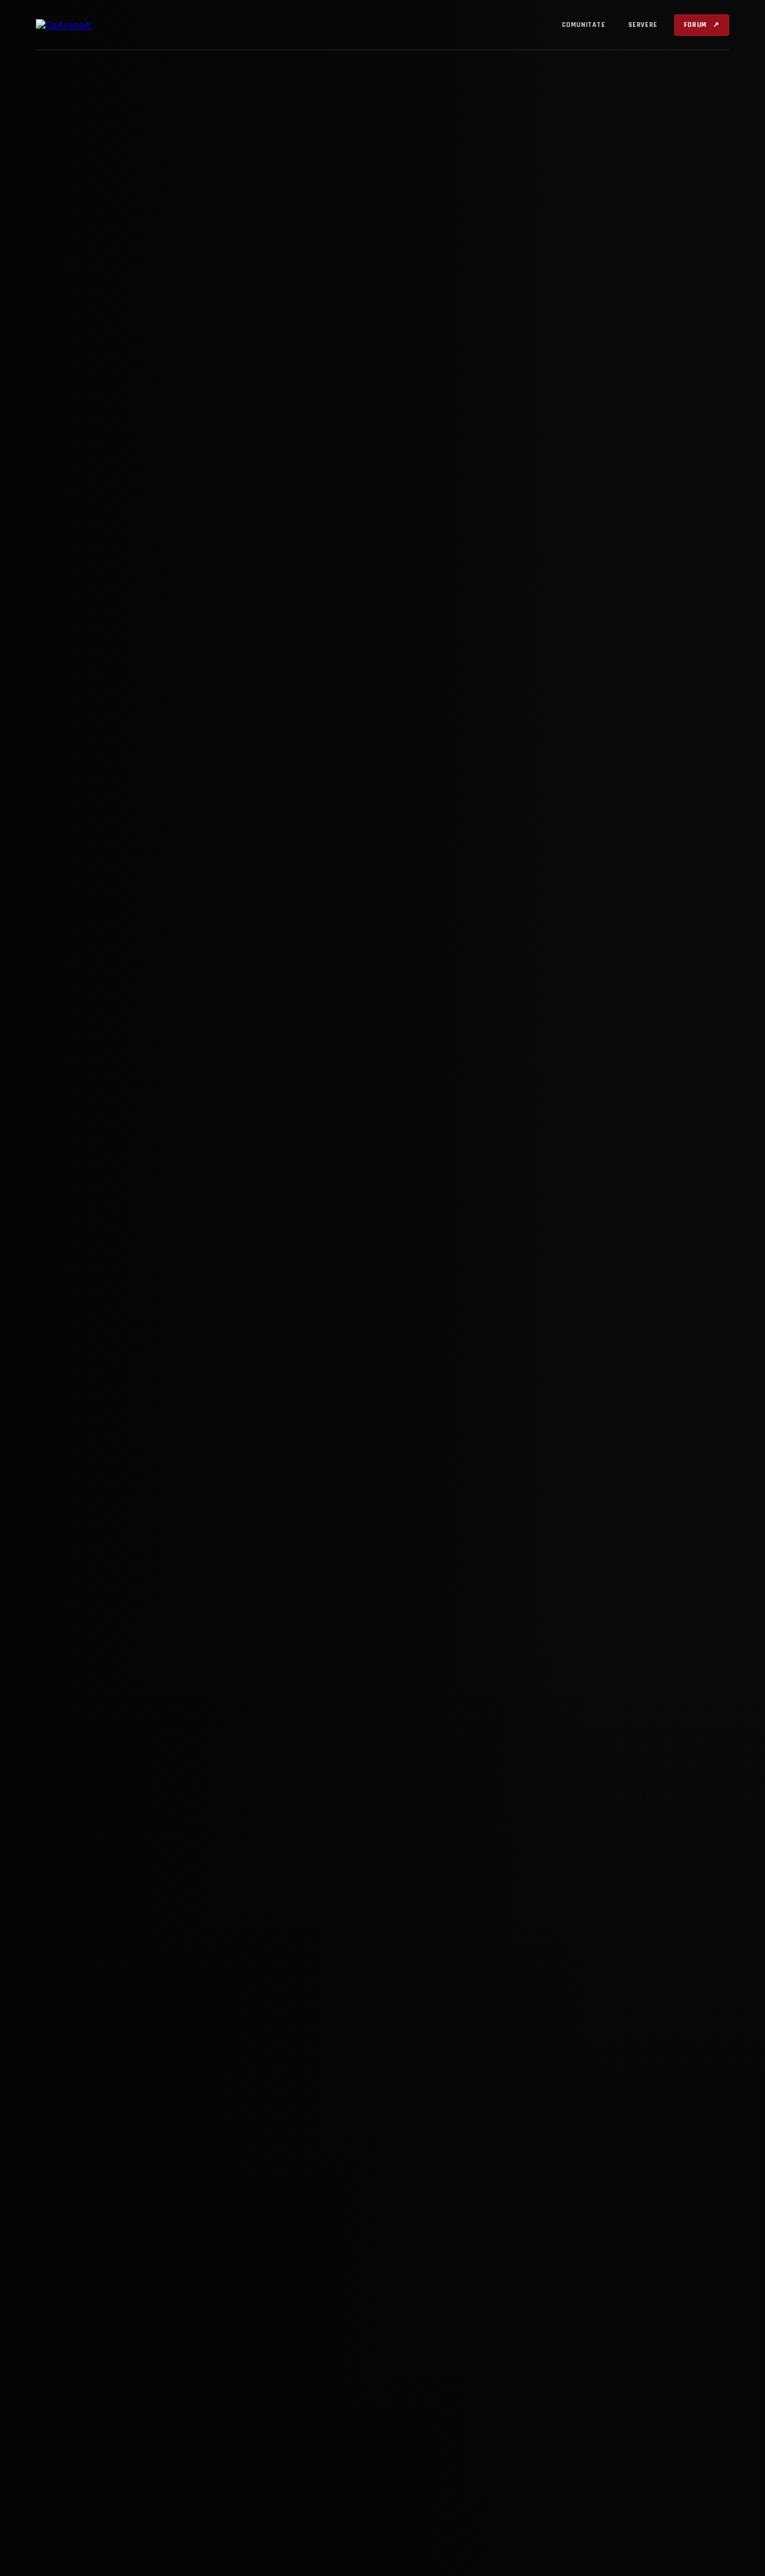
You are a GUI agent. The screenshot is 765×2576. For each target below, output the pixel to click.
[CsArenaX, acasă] (105, 25)
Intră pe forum (89, 1388)
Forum (702, 25)
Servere (643, 25)
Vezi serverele (189, 1388)
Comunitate (584, 25)
